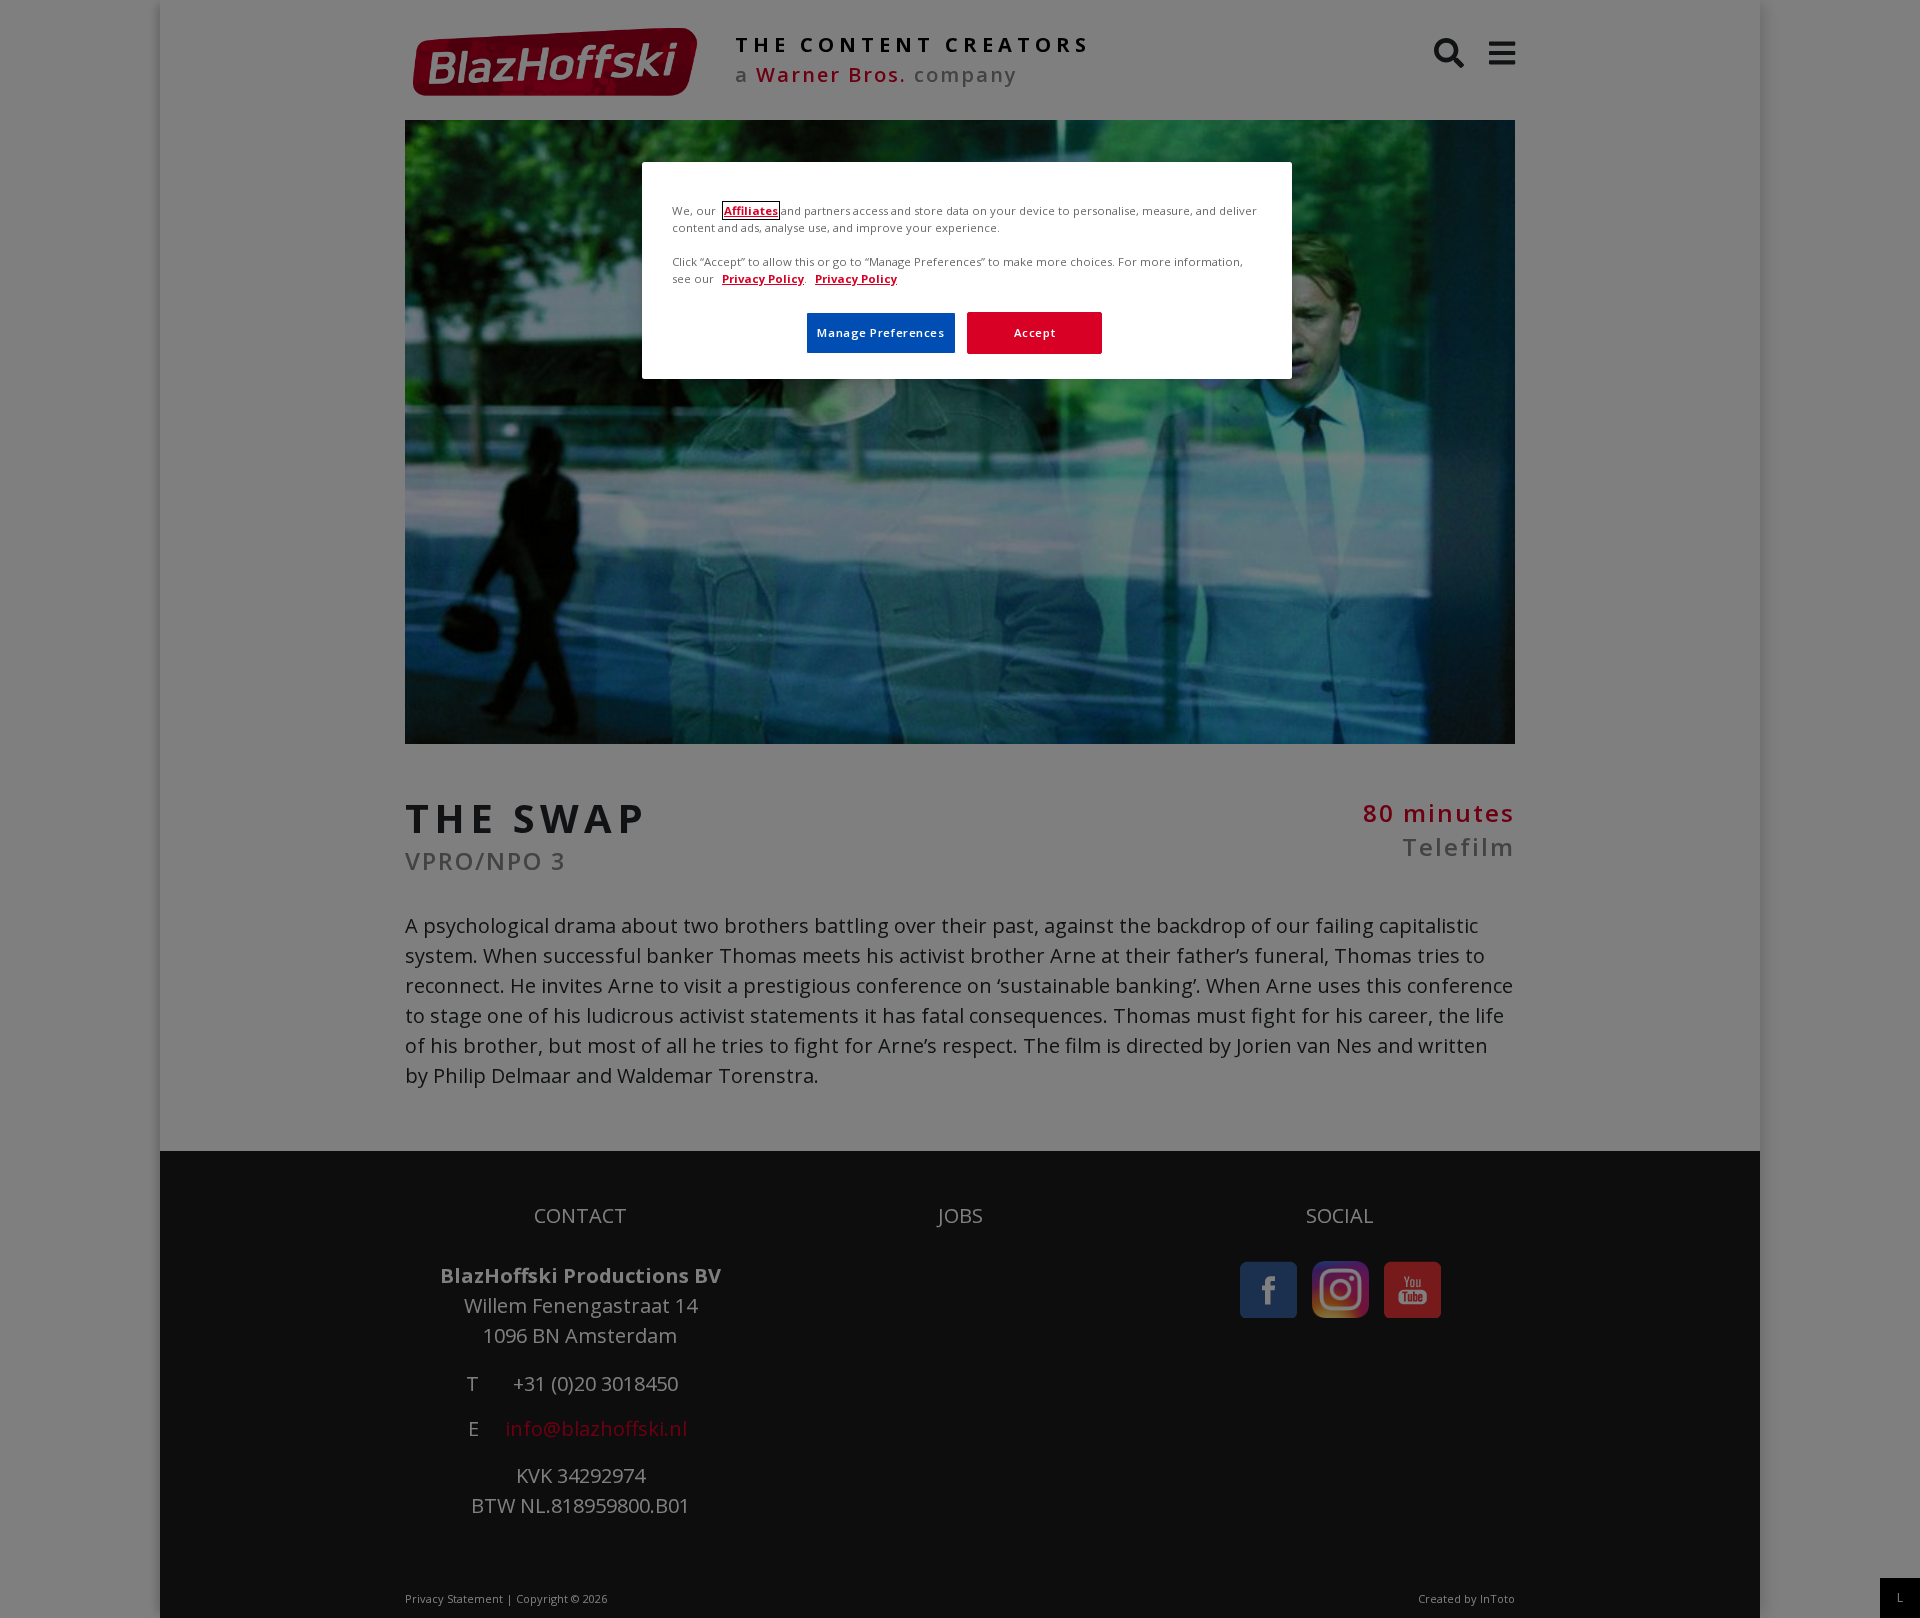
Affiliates (751, 210)
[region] (967, 270)
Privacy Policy (763, 278)
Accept (1034, 332)
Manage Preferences (880, 332)
